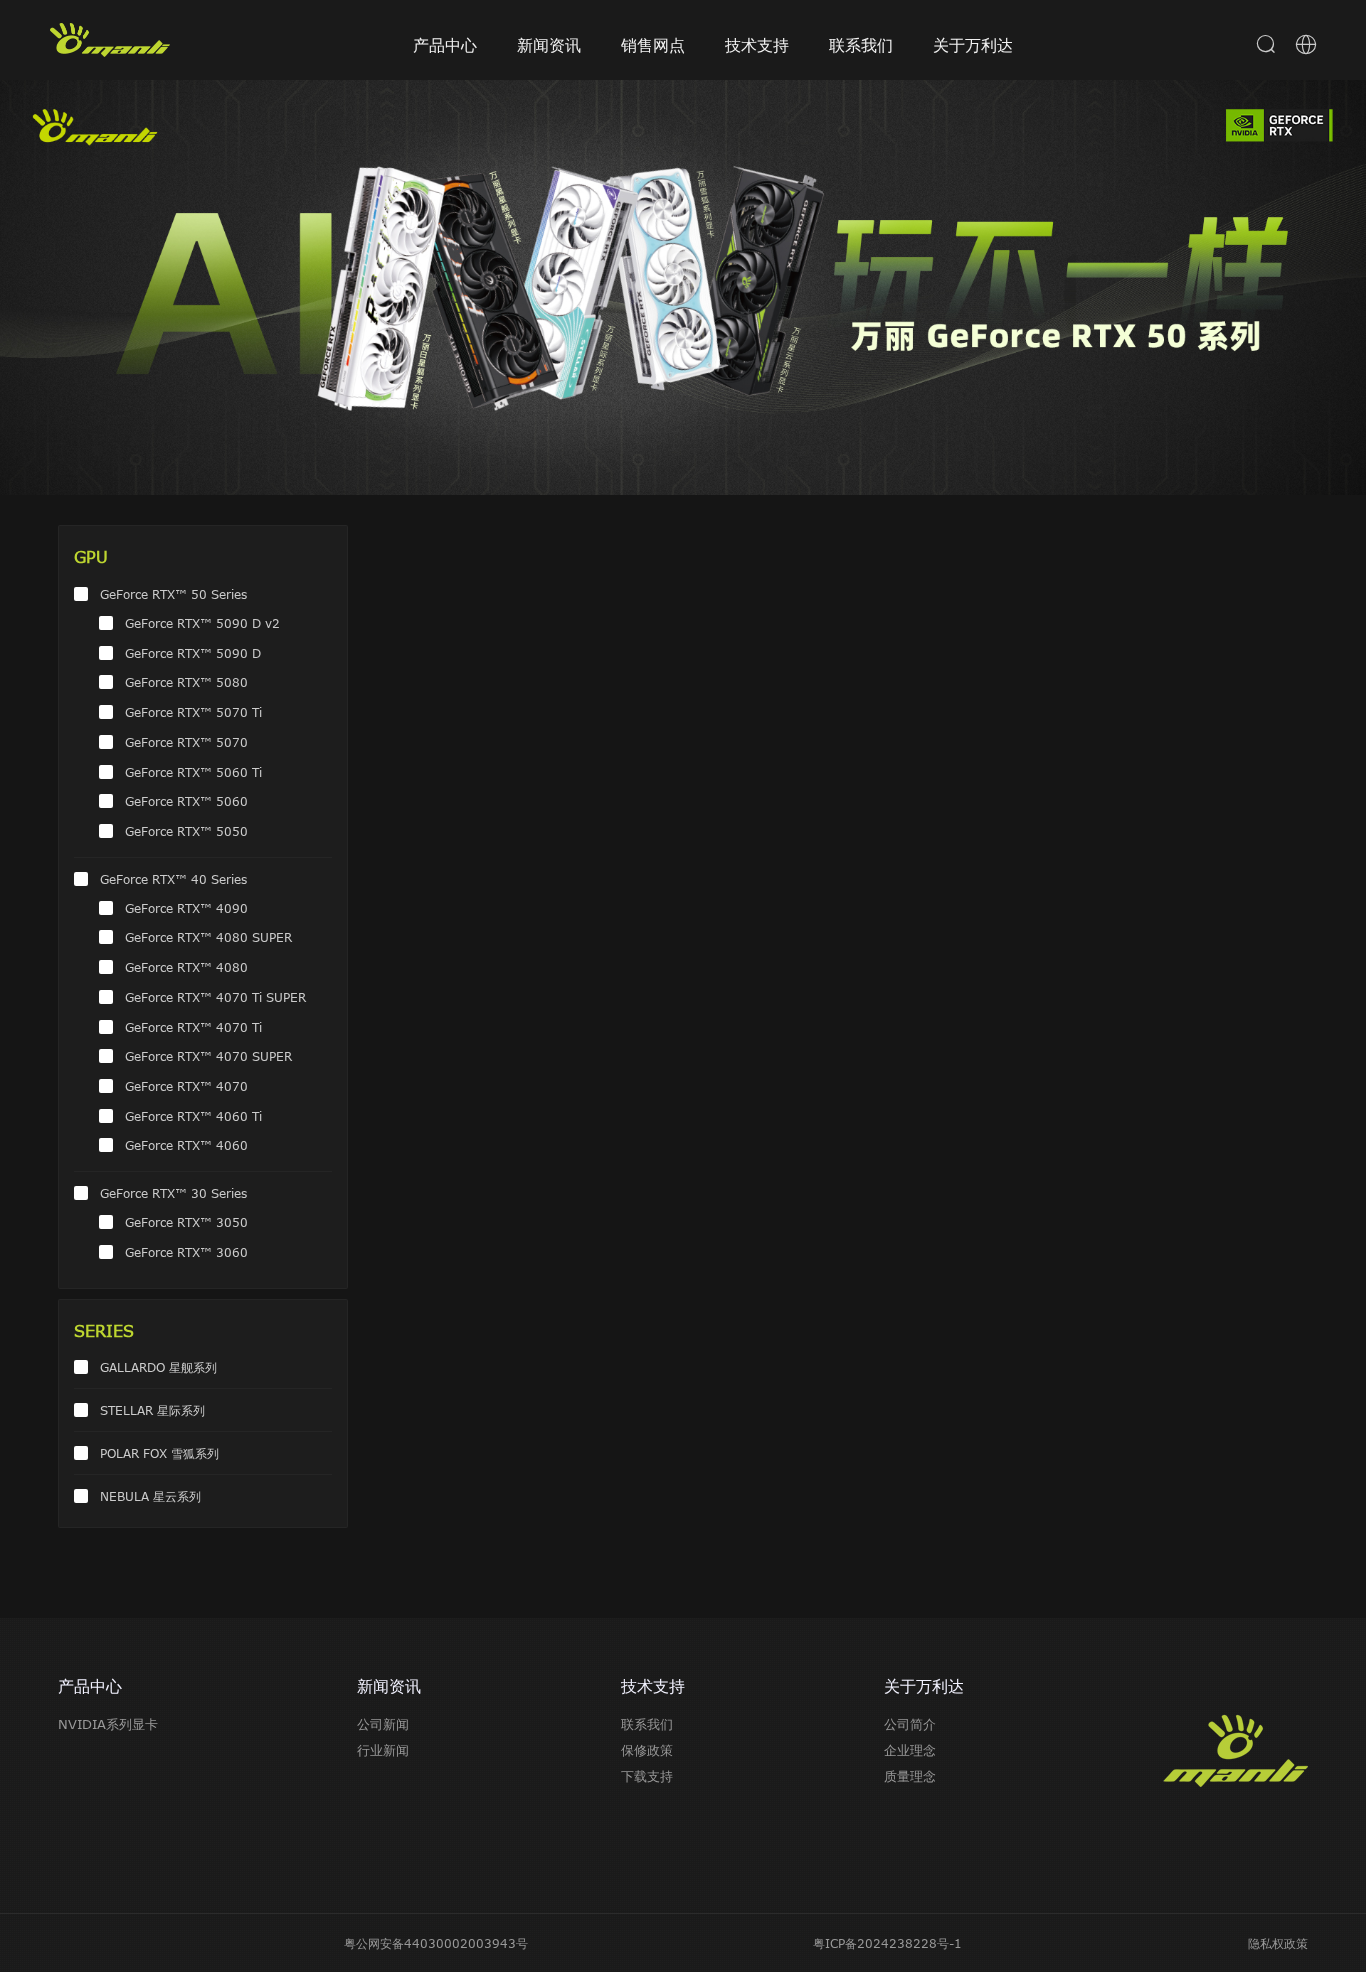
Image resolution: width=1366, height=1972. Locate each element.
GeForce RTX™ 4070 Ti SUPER (215, 997)
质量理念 (910, 1776)
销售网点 (653, 45)
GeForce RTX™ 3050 (186, 1222)
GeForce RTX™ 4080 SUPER (208, 937)
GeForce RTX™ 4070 (186, 1086)
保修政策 (647, 1750)
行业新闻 (383, 1750)
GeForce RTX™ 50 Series (173, 594)
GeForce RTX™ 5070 (186, 742)
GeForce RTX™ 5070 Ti (193, 712)
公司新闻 (383, 1724)
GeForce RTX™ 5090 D (193, 653)
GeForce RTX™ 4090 (186, 908)
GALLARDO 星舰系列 (158, 1367)
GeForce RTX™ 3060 (186, 1252)
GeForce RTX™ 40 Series (173, 879)
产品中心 (445, 45)
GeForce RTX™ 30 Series (173, 1193)
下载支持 (647, 1776)
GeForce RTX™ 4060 (186, 1145)
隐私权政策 (1278, 1943)
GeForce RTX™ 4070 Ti (193, 1027)
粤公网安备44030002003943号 (436, 1943)
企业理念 (910, 1750)
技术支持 (757, 45)
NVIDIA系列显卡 (108, 1724)
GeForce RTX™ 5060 (186, 801)
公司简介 (910, 1724)
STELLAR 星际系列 (152, 1410)
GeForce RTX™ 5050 (186, 831)
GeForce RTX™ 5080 (186, 682)
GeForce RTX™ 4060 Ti (193, 1116)
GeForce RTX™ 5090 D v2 (202, 623)
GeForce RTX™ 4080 (186, 967)
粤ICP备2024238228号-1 (887, 1943)
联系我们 (861, 45)
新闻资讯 (549, 45)
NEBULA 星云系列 (150, 1496)
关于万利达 (973, 45)
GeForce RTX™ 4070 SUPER (208, 1056)
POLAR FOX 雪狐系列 (159, 1453)
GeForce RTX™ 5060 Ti (193, 772)
